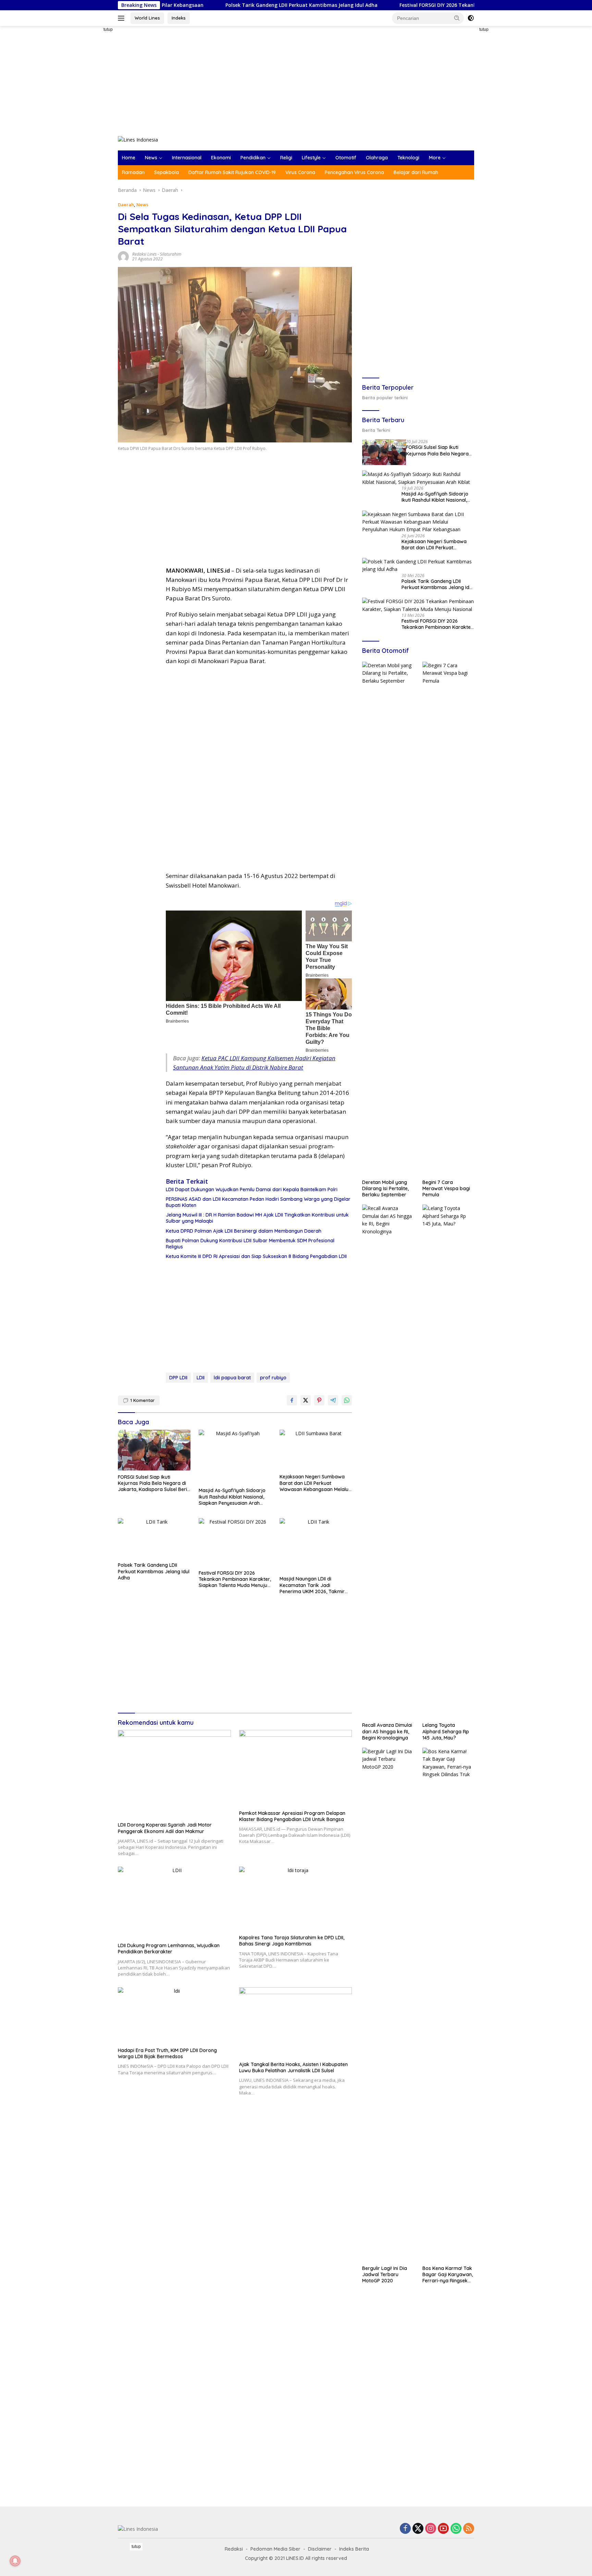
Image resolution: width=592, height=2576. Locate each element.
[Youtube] (443, 2529)
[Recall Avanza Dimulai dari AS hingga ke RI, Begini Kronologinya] (388, 1462)
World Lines (147, 18)
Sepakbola (166, 172)
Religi (286, 158)
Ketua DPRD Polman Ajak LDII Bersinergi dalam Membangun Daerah (244, 1231)
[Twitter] (418, 2529)
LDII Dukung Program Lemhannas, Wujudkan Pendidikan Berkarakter (169, 1949)
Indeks (179, 18)
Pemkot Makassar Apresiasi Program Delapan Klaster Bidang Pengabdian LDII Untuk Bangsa (292, 1816)
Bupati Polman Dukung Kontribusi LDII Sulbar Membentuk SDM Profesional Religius (250, 1244)
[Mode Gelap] (471, 18)
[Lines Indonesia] (138, 139)
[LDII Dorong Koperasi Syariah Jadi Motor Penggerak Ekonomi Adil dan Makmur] (174, 1774)
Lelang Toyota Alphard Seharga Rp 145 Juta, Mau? (446, 1731)
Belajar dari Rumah (416, 172)
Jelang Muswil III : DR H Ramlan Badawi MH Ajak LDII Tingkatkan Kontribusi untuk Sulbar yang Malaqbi (257, 1218)
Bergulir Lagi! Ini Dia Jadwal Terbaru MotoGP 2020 (385, 2274)
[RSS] (469, 2529)
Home (129, 158)
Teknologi (408, 158)
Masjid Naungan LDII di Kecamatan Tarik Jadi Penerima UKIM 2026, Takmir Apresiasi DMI (312, 1585)
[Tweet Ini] (306, 1400)
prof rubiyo (273, 1378)
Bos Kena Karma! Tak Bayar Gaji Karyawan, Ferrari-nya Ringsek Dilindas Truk (448, 2275)
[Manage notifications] (15, 2561)
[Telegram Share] (333, 1400)
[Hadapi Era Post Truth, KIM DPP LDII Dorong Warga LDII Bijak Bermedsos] (174, 2016)
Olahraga (377, 158)
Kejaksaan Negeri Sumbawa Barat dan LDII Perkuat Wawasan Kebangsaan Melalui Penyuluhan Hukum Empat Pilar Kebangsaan (315, 1483)
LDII (201, 1378)
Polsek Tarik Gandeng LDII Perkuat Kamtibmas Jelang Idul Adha (206, 5)
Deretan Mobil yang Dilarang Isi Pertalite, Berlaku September (385, 1188)
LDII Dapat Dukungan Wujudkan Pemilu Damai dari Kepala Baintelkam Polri (252, 1189)
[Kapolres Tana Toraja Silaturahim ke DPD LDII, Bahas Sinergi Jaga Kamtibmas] (296, 1899)
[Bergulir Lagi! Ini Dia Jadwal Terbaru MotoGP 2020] (388, 2005)
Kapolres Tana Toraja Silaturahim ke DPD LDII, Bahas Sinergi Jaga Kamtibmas (292, 1941)
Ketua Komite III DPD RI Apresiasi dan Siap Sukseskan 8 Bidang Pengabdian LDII (256, 1256)
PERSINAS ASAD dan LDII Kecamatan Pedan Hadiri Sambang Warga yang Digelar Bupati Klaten (258, 1202)
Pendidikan (253, 158)
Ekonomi (221, 158)
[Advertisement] (94, 129)
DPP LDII (178, 1378)
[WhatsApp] (456, 2529)
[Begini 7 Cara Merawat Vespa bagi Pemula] (448, 919)
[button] (457, 18)
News (151, 158)
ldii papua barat (232, 1378)
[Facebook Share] (292, 1400)
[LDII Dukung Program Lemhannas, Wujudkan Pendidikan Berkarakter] (174, 1903)
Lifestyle (311, 158)
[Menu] (122, 18)
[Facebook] (405, 2529)
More (435, 158)
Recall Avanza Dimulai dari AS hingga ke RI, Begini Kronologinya (387, 1731)
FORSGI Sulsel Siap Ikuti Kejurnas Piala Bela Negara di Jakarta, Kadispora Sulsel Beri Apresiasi (152, 1483)
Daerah (126, 205)
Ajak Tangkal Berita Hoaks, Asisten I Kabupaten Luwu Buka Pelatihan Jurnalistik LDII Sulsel (293, 2067)
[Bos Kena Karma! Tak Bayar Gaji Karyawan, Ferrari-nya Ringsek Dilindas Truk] (448, 2005)
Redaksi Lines (144, 254)
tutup (108, 29)
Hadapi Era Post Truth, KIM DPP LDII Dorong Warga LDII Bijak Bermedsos (167, 2053)
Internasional (187, 158)
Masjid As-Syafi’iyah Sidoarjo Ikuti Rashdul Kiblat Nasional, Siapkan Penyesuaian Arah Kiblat (232, 1497)
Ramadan (133, 172)
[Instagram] (431, 2529)
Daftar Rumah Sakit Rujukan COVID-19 (232, 172)
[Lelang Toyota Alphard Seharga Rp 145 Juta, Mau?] (448, 1462)
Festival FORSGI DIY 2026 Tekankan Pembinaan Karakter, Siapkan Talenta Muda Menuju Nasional (420, 5)
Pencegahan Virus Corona (354, 172)
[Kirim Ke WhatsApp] (347, 1400)
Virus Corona (300, 172)
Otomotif (346, 158)
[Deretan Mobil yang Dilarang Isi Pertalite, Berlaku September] (388, 919)
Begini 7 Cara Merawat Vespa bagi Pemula (446, 1188)
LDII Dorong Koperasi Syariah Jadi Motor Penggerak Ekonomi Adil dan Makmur (165, 1828)
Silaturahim (171, 254)
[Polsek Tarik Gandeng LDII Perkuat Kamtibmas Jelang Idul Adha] (154, 1539)
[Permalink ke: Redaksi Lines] (123, 256)
